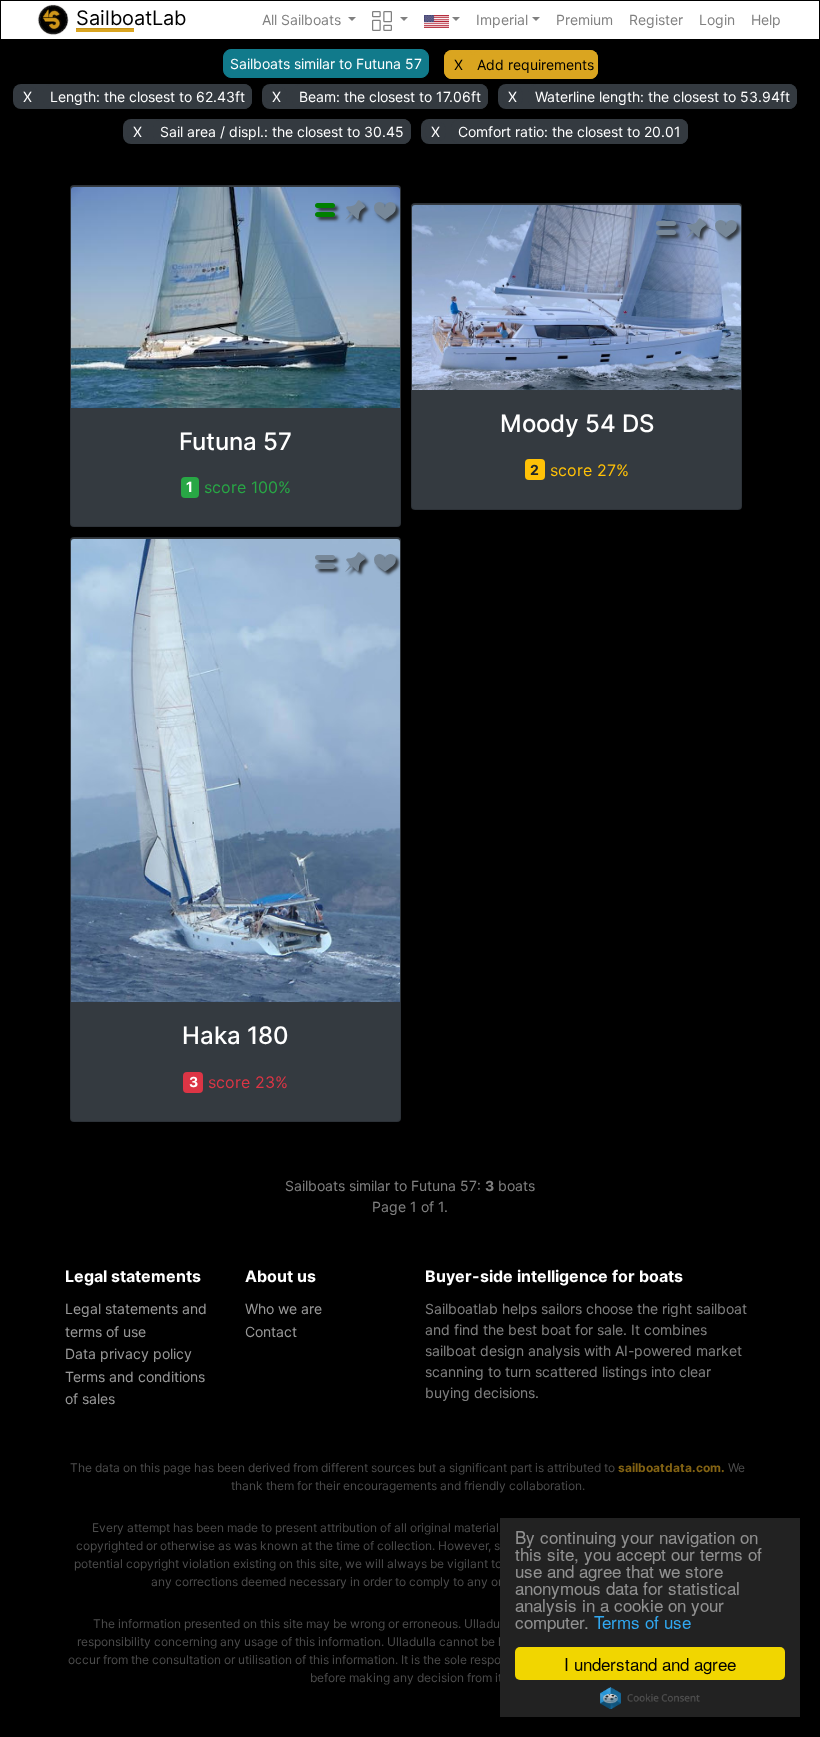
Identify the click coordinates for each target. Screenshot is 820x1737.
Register (656, 19)
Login (717, 19)
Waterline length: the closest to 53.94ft (662, 96)
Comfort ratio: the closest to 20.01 (569, 131)
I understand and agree (650, 1663)
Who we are (283, 1308)
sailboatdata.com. (671, 1467)
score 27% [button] (579, 470)
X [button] (458, 64)
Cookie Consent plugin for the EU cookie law (650, 1698)
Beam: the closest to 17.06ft (390, 96)
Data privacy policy (128, 1353)
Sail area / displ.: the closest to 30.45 (282, 131)
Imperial (502, 19)
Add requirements (535, 64)
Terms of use (642, 1621)
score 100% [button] (238, 487)
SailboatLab (128, 18)
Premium (584, 19)
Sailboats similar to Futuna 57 (326, 63)
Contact (271, 1331)
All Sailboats (303, 19)
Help (766, 19)
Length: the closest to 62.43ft (147, 96)
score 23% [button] (239, 1082)
